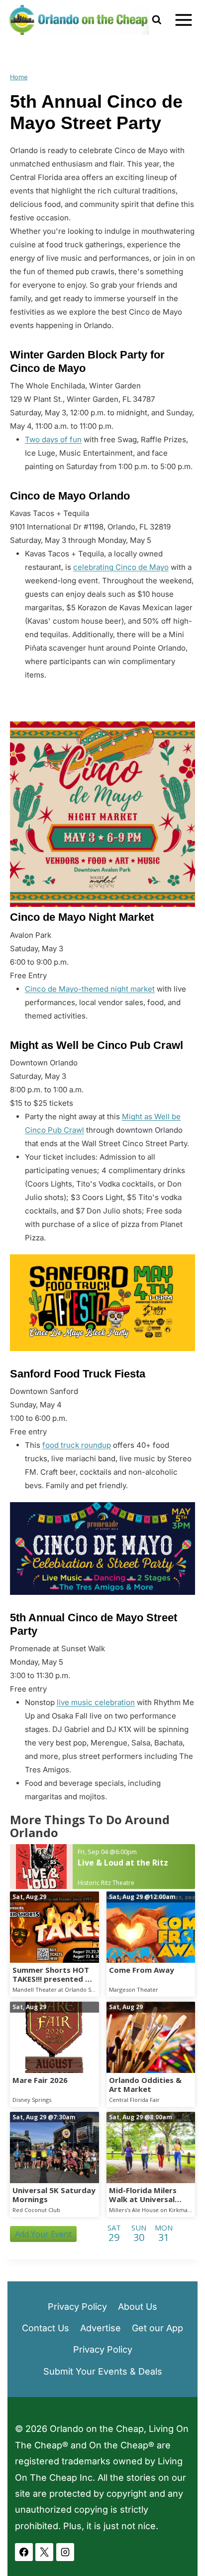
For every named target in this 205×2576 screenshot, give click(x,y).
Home (19, 77)
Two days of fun (53, 439)
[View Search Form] (156, 20)
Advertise (101, 2328)
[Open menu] (183, 20)
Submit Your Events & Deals (103, 2371)
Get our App (157, 2328)
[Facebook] (24, 2552)
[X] (44, 2552)
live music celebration (96, 1702)
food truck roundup (77, 1445)
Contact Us (46, 2328)
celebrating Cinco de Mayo (121, 567)
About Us (138, 2307)
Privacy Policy (77, 2307)
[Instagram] (65, 2552)
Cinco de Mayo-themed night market (90, 989)
